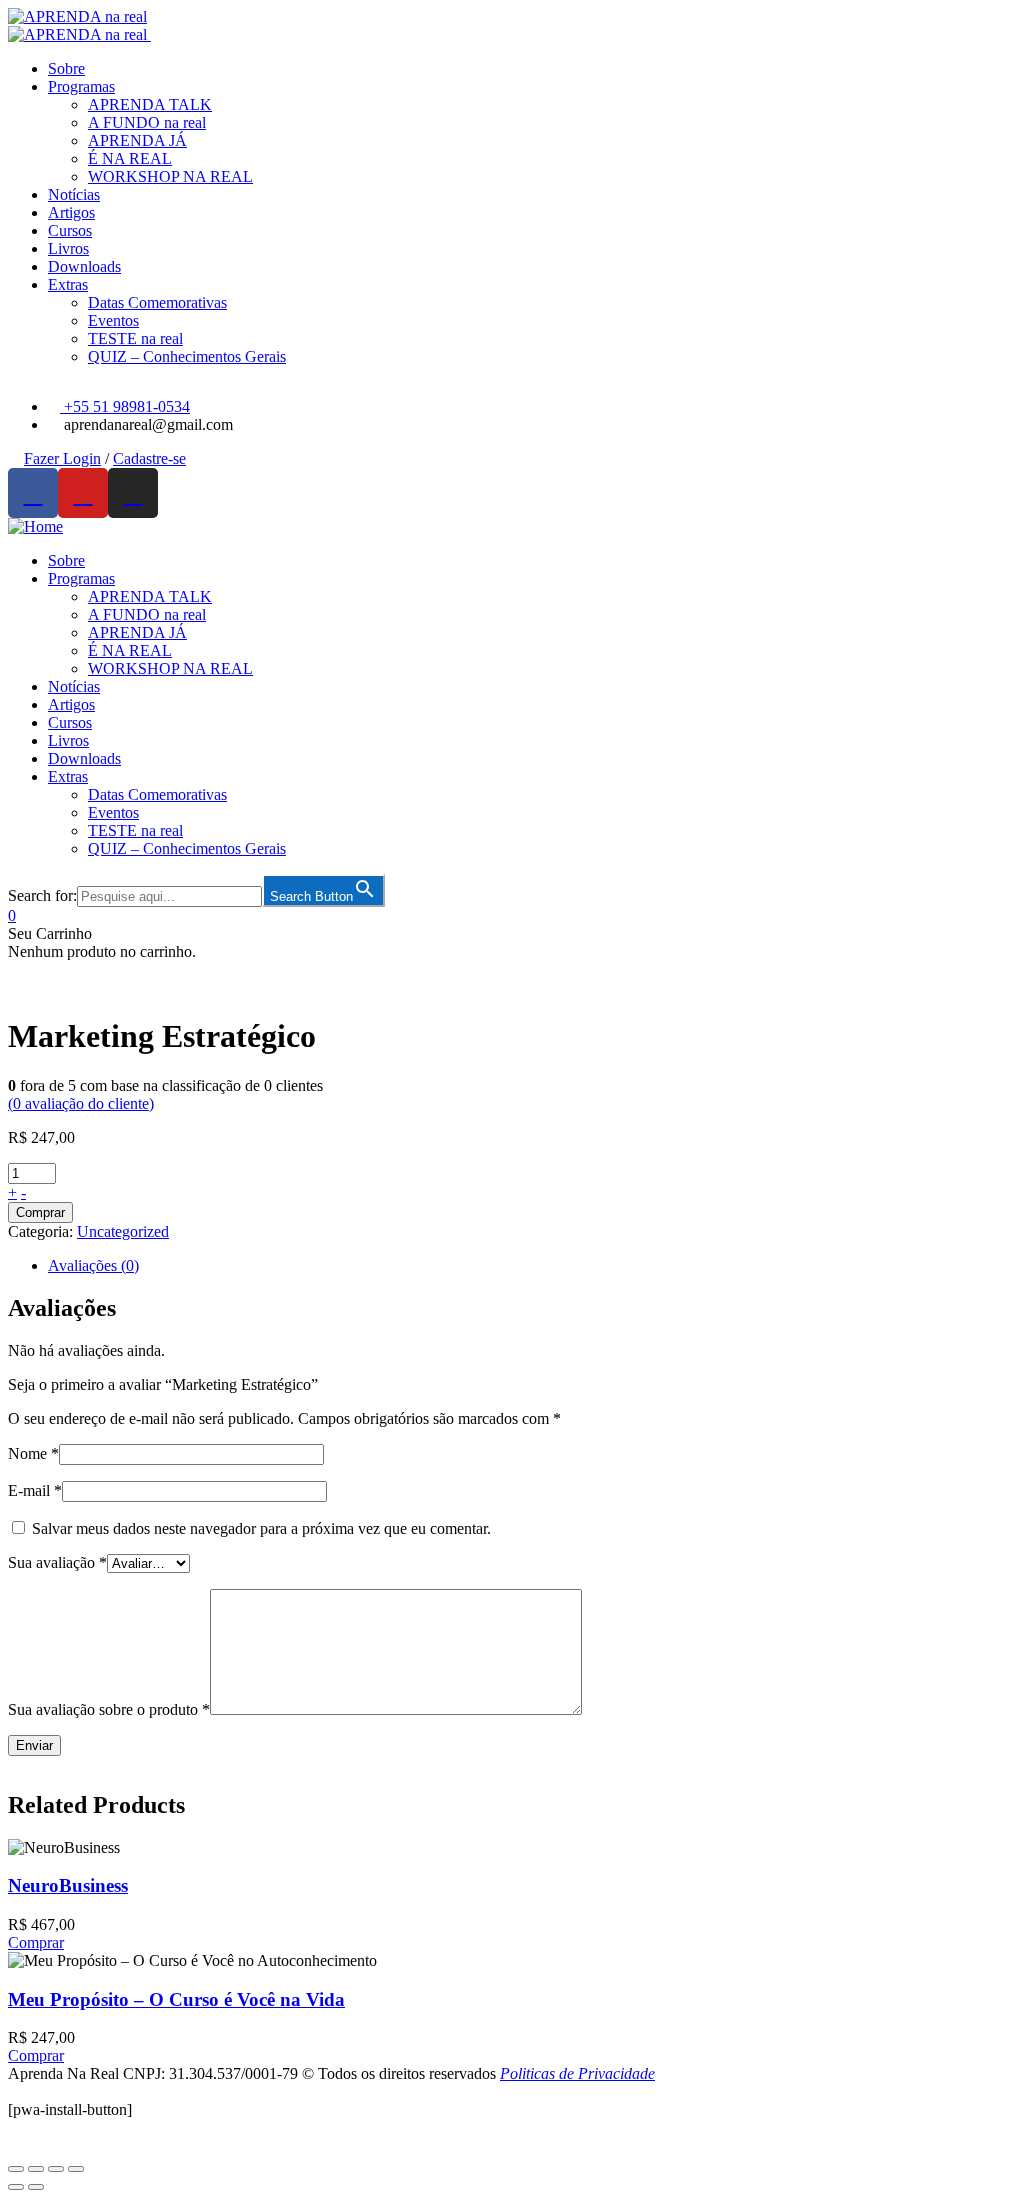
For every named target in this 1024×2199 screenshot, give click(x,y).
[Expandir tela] (56, 2169)
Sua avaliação (57, 1562)
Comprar (40, 1212)
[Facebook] (33, 493)
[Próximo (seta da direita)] (36, 2187)
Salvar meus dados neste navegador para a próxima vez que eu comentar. (261, 1528)
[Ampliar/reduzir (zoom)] (76, 2169)
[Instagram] (133, 493)
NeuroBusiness (68, 1885)
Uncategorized (123, 1231)
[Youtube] (83, 493)
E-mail (35, 1490)
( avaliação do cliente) (81, 1103)
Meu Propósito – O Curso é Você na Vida (176, 1999)
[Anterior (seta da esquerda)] (16, 2187)
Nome (33, 1453)
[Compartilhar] (36, 2169)
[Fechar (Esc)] (16, 2169)
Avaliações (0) (93, 1265)
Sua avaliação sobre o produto (109, 1709)
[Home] (35, 526)
